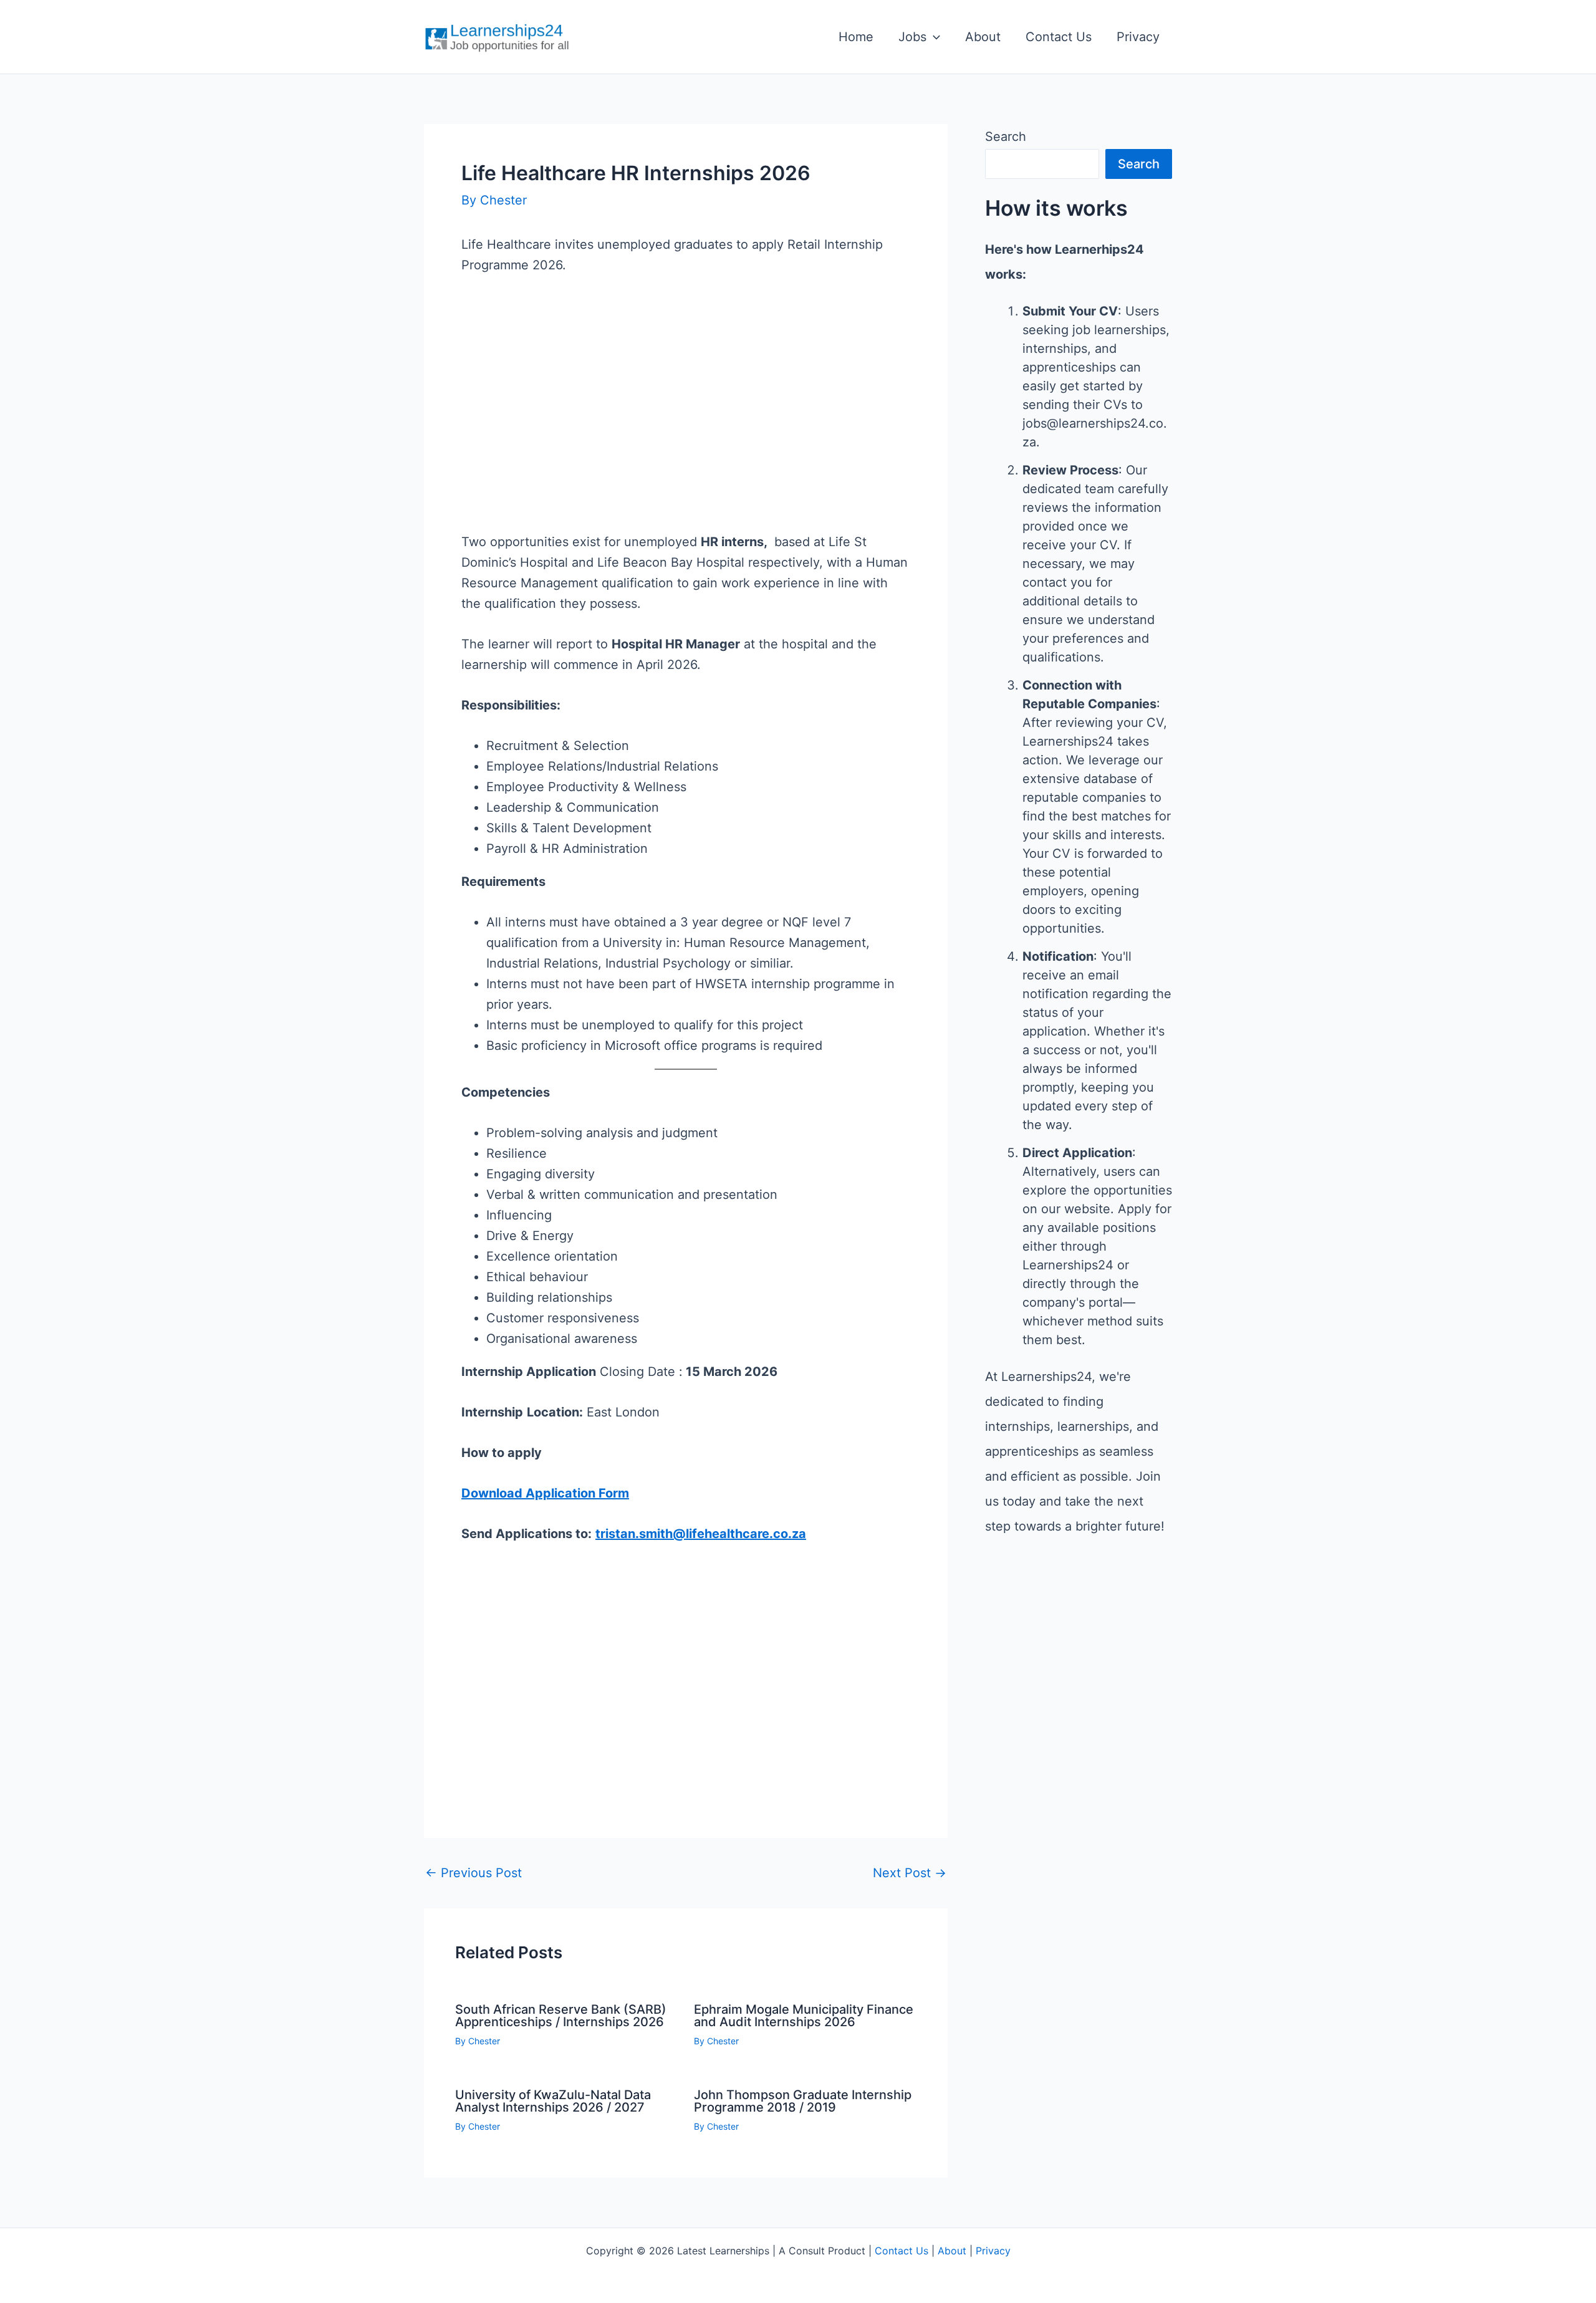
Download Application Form (545, 1493)
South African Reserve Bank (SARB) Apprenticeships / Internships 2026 (561, 2016)
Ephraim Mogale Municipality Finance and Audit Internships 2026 (804, 2016)
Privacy (1138, 37)
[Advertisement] (686, 424)
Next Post (910, 1873)
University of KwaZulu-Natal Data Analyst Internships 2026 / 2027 (553, 2101)
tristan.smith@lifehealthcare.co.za (701, 1534)
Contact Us (1059, 37)
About (983, 37)
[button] (933, 37)
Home (856, 37)
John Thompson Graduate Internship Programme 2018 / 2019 (803, 2101)
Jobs (912, 37)
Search (1006, 137)
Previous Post (474, 1873)
